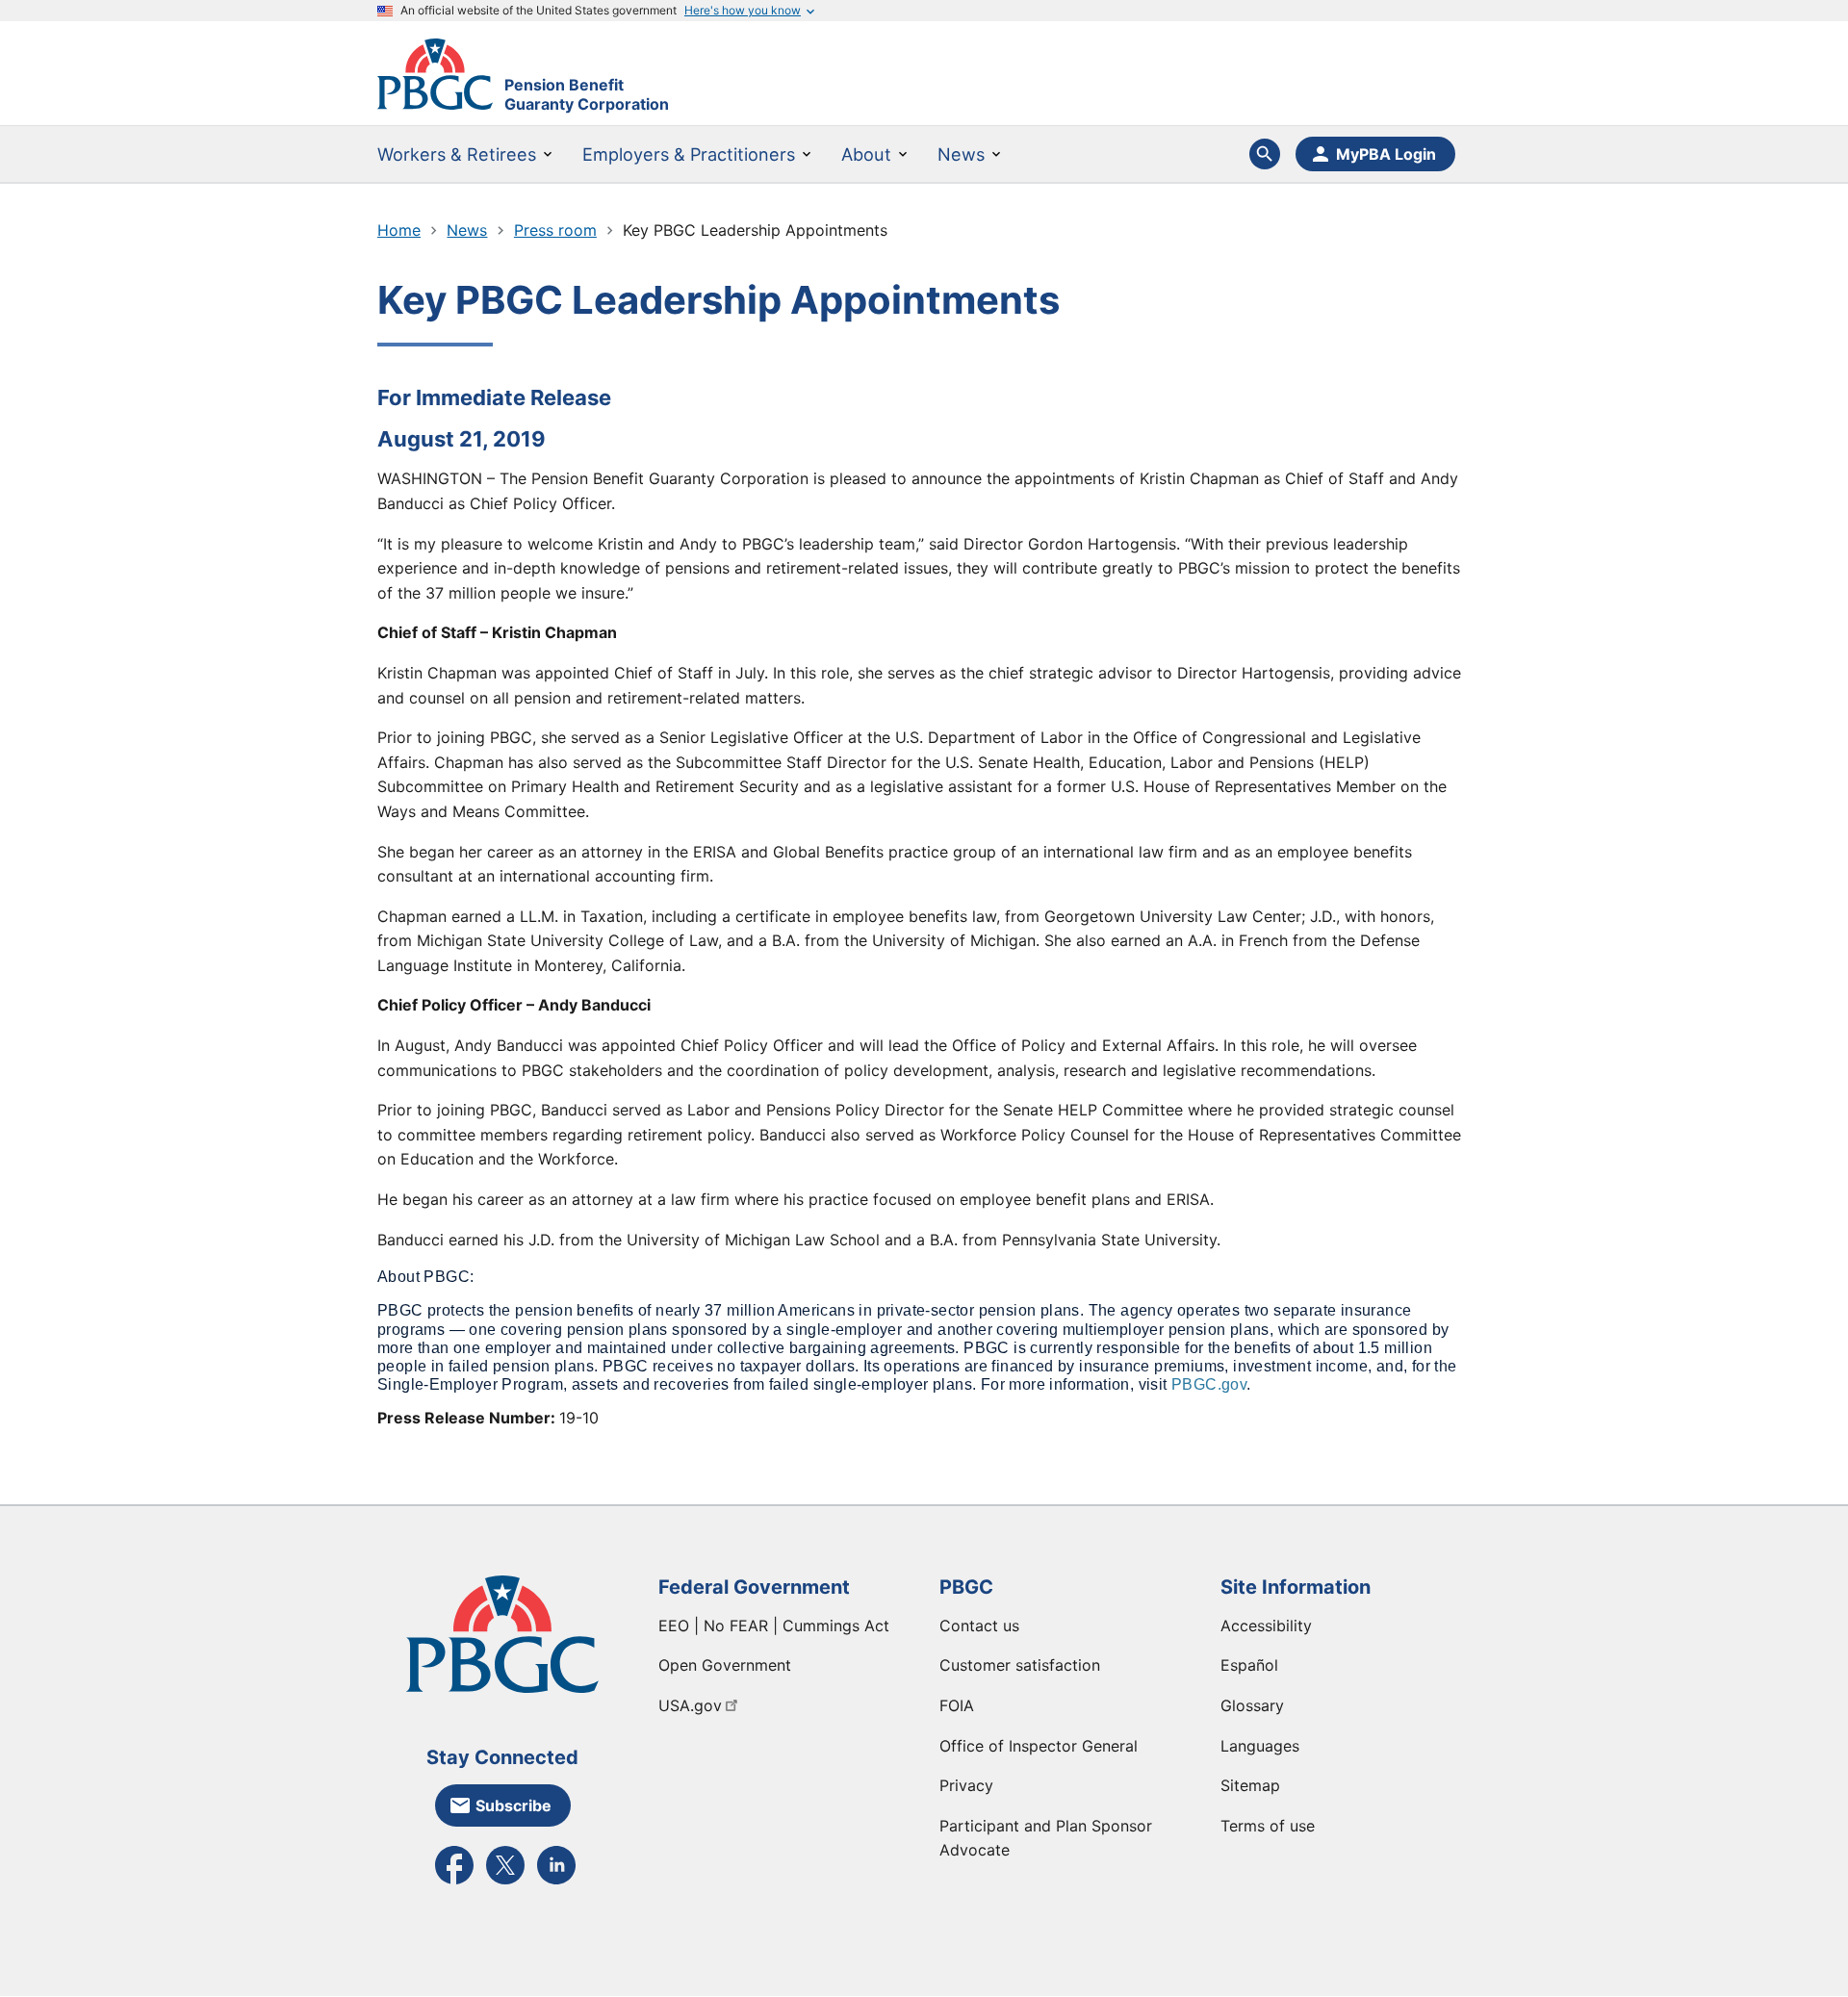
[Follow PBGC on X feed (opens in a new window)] (505, 1882)
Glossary (1252, 1705)
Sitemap (1250, 1785)
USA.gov (690, 1705)
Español (1249, 1665)
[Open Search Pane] (1265, 154)
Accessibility (1266, 1626)
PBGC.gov (1209, 1384)
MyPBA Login (1386, 154)
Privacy (966, 1785)
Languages (1260, 1746)
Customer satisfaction (1020, 1665)
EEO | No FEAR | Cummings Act (774, 1626)
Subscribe (513, 1805)
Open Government (725, 1665)
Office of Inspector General (1039, 1746)
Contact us (979, 1626)
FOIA (957, 1705)
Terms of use (1268, 1826)
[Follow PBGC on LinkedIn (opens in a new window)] (556, 1882)
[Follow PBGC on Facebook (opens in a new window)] (454, 1882)
